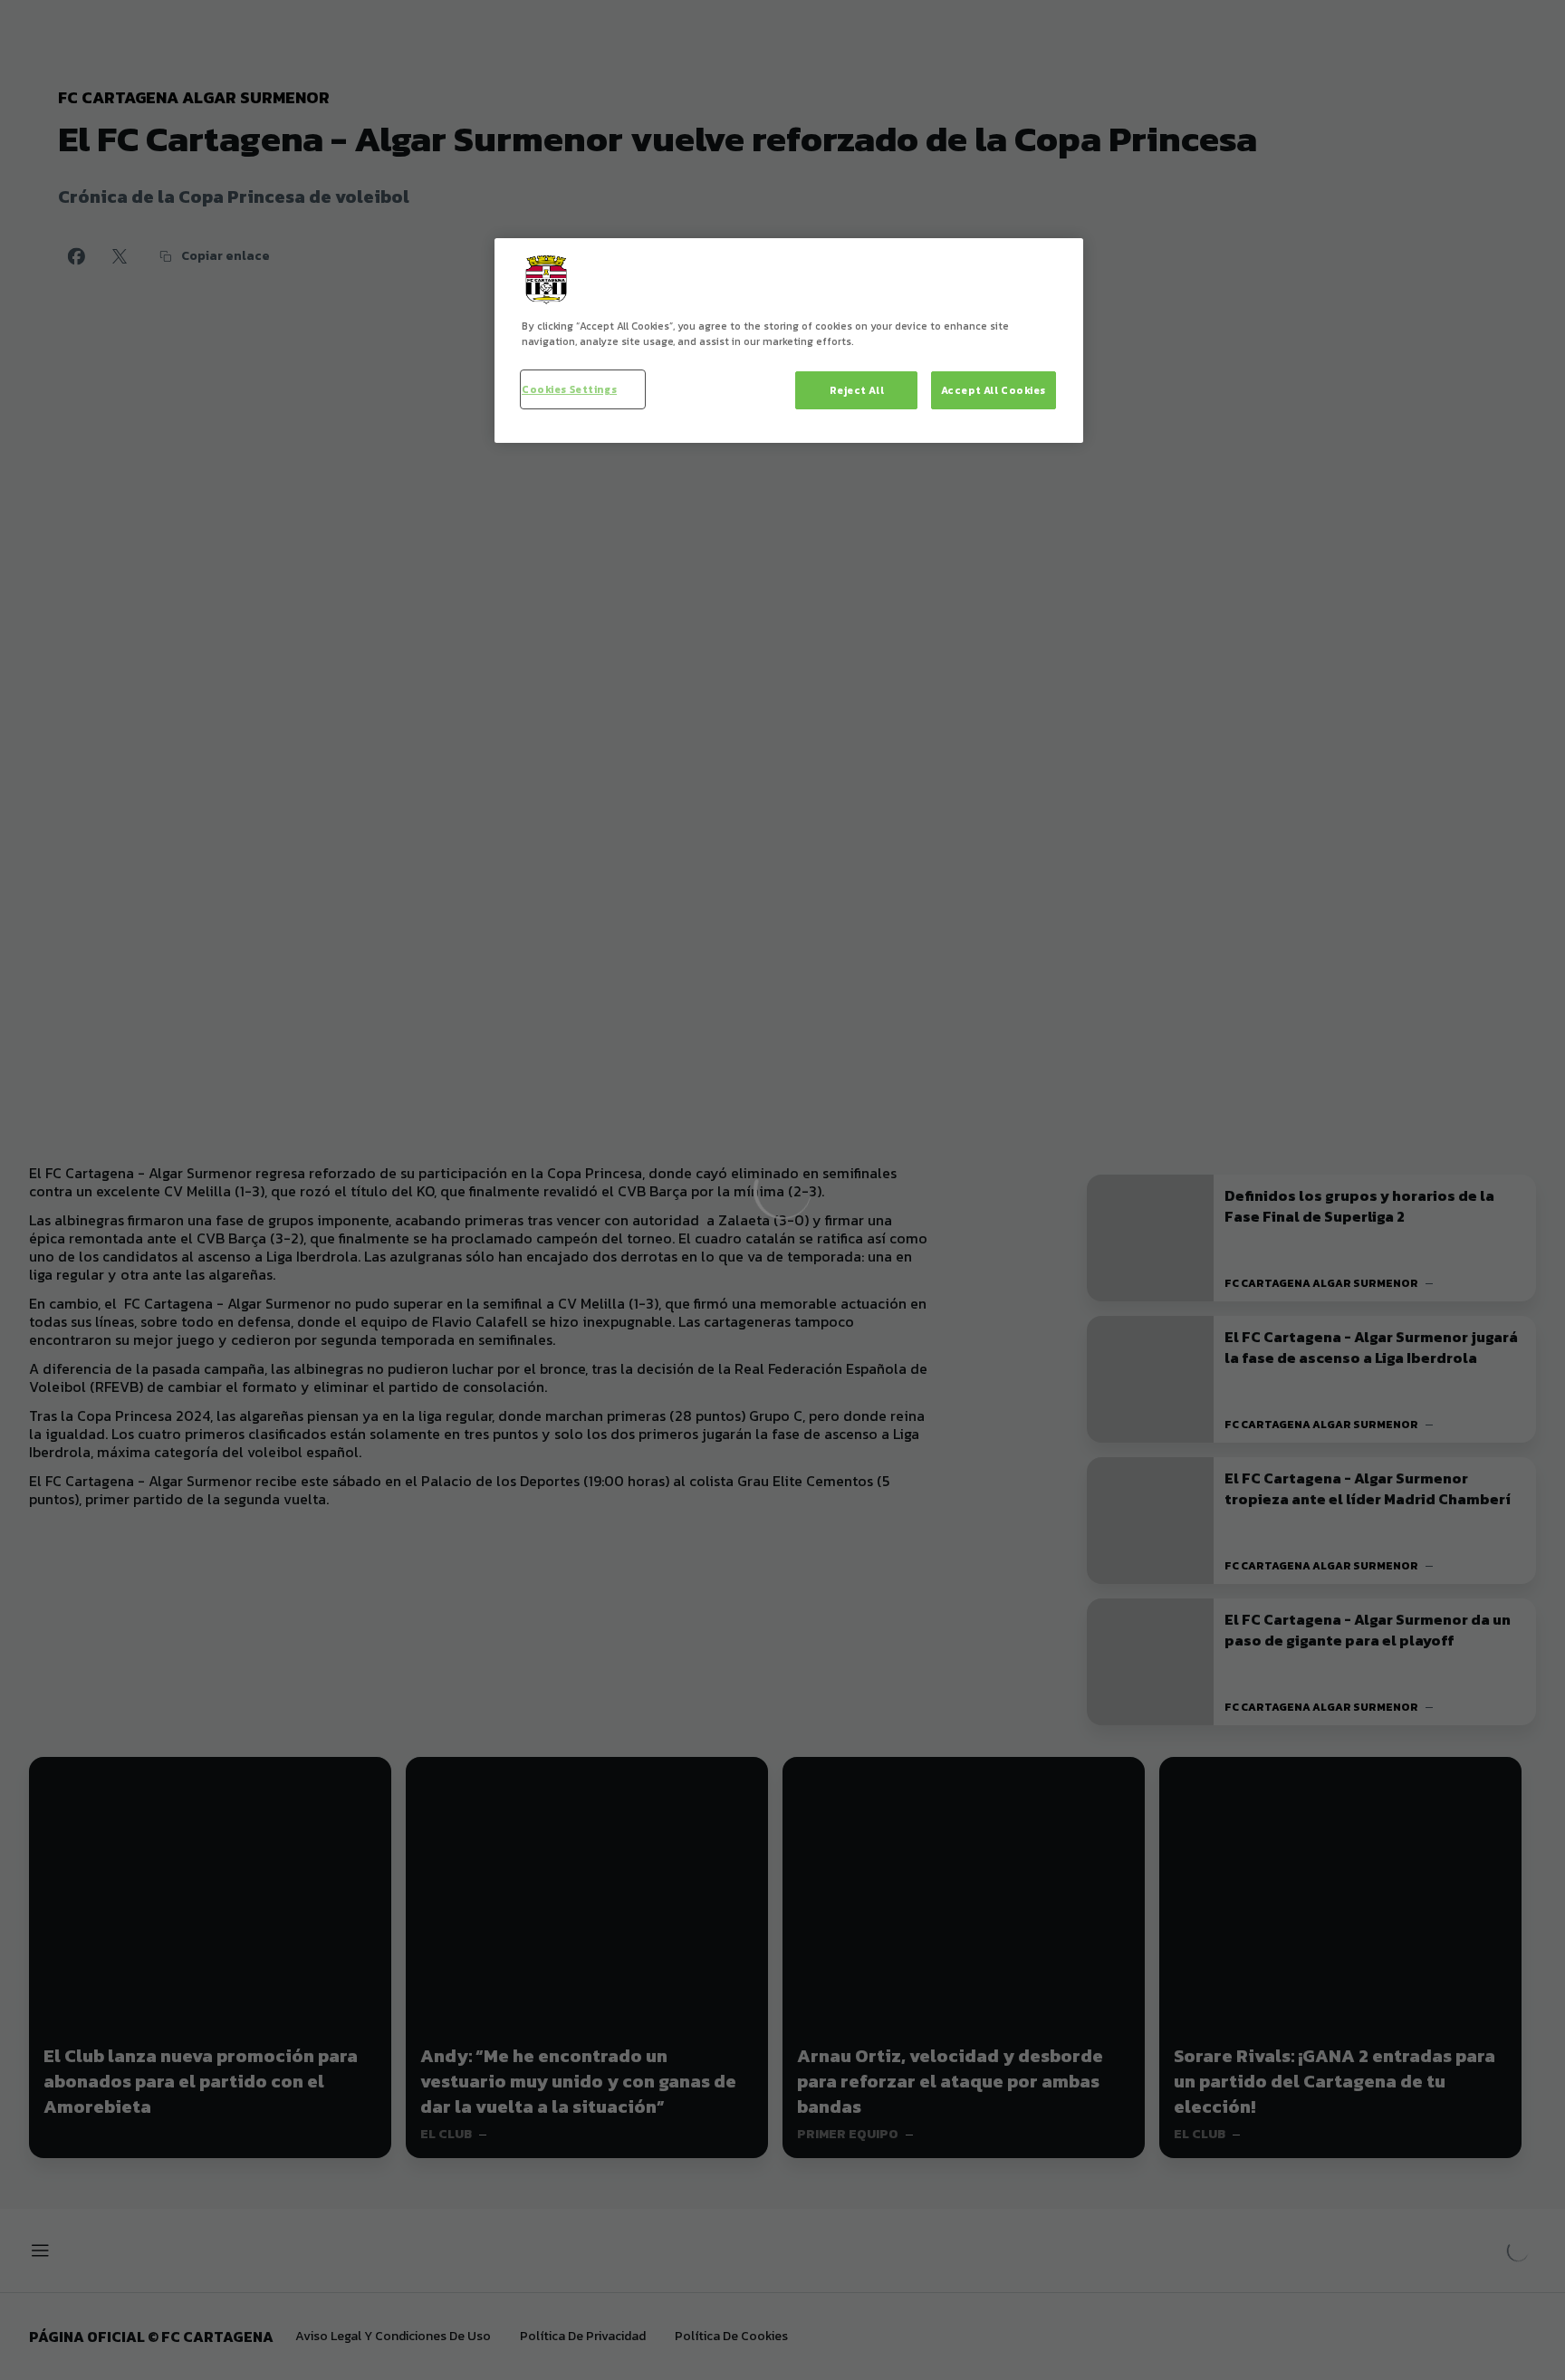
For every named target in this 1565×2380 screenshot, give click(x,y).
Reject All (857, 390)
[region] (789, 341)
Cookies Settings (569, 389)
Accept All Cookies (994, 390)
